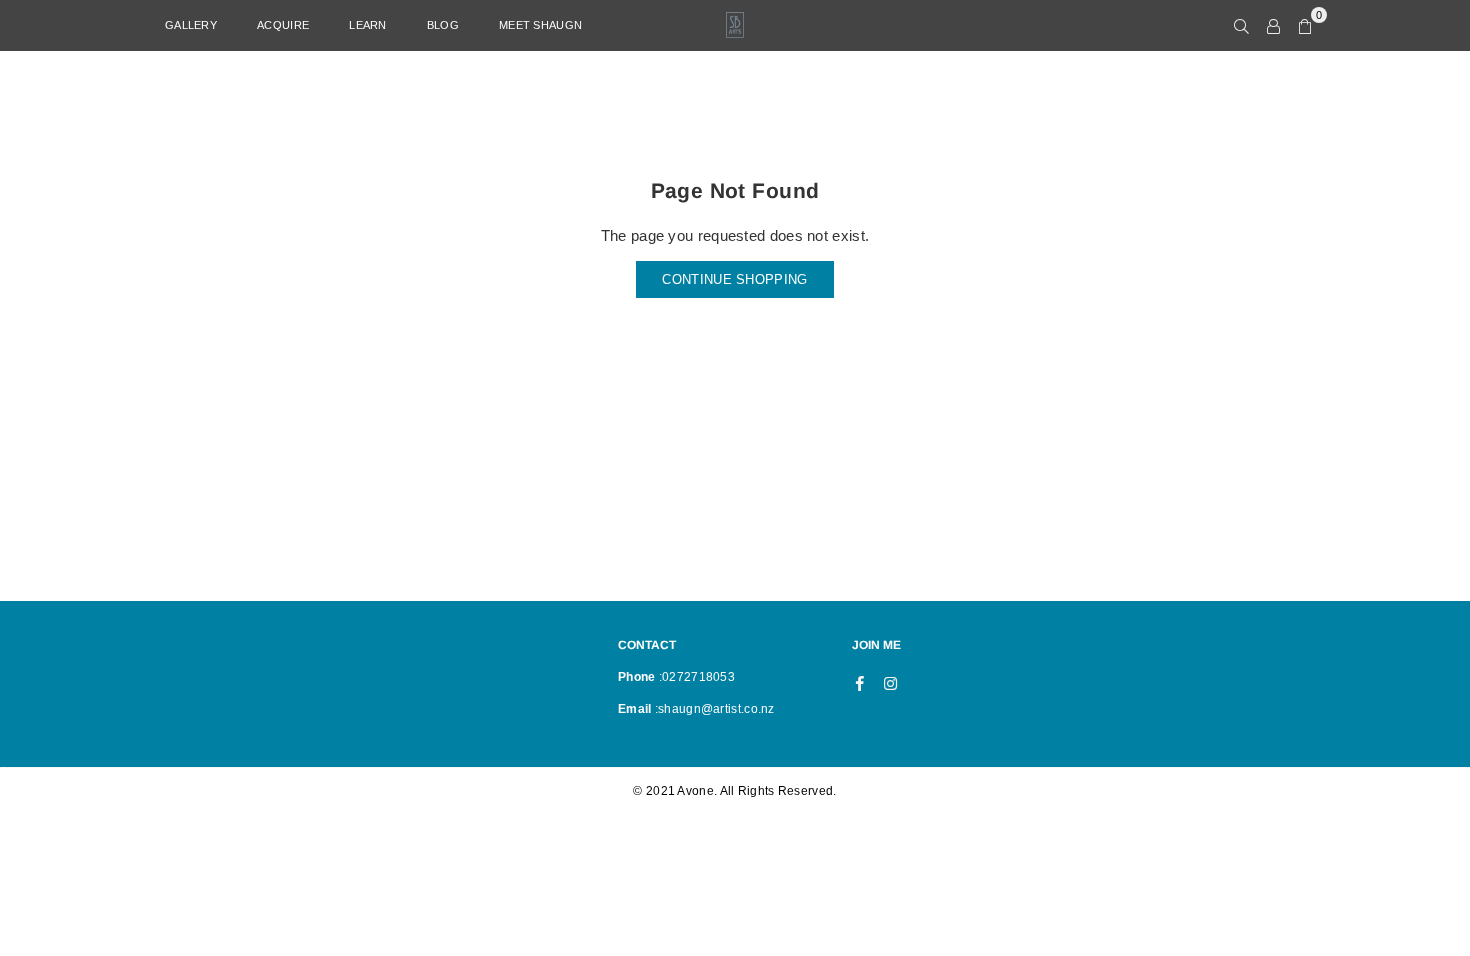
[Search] (1241, 25)
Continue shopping (734, 279)
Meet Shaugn (540, 25)
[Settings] (1273, 25)
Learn (368, 25)
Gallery (191, 25)
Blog (443, 25)
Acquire (283, 25)
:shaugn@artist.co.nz (713, 709)
